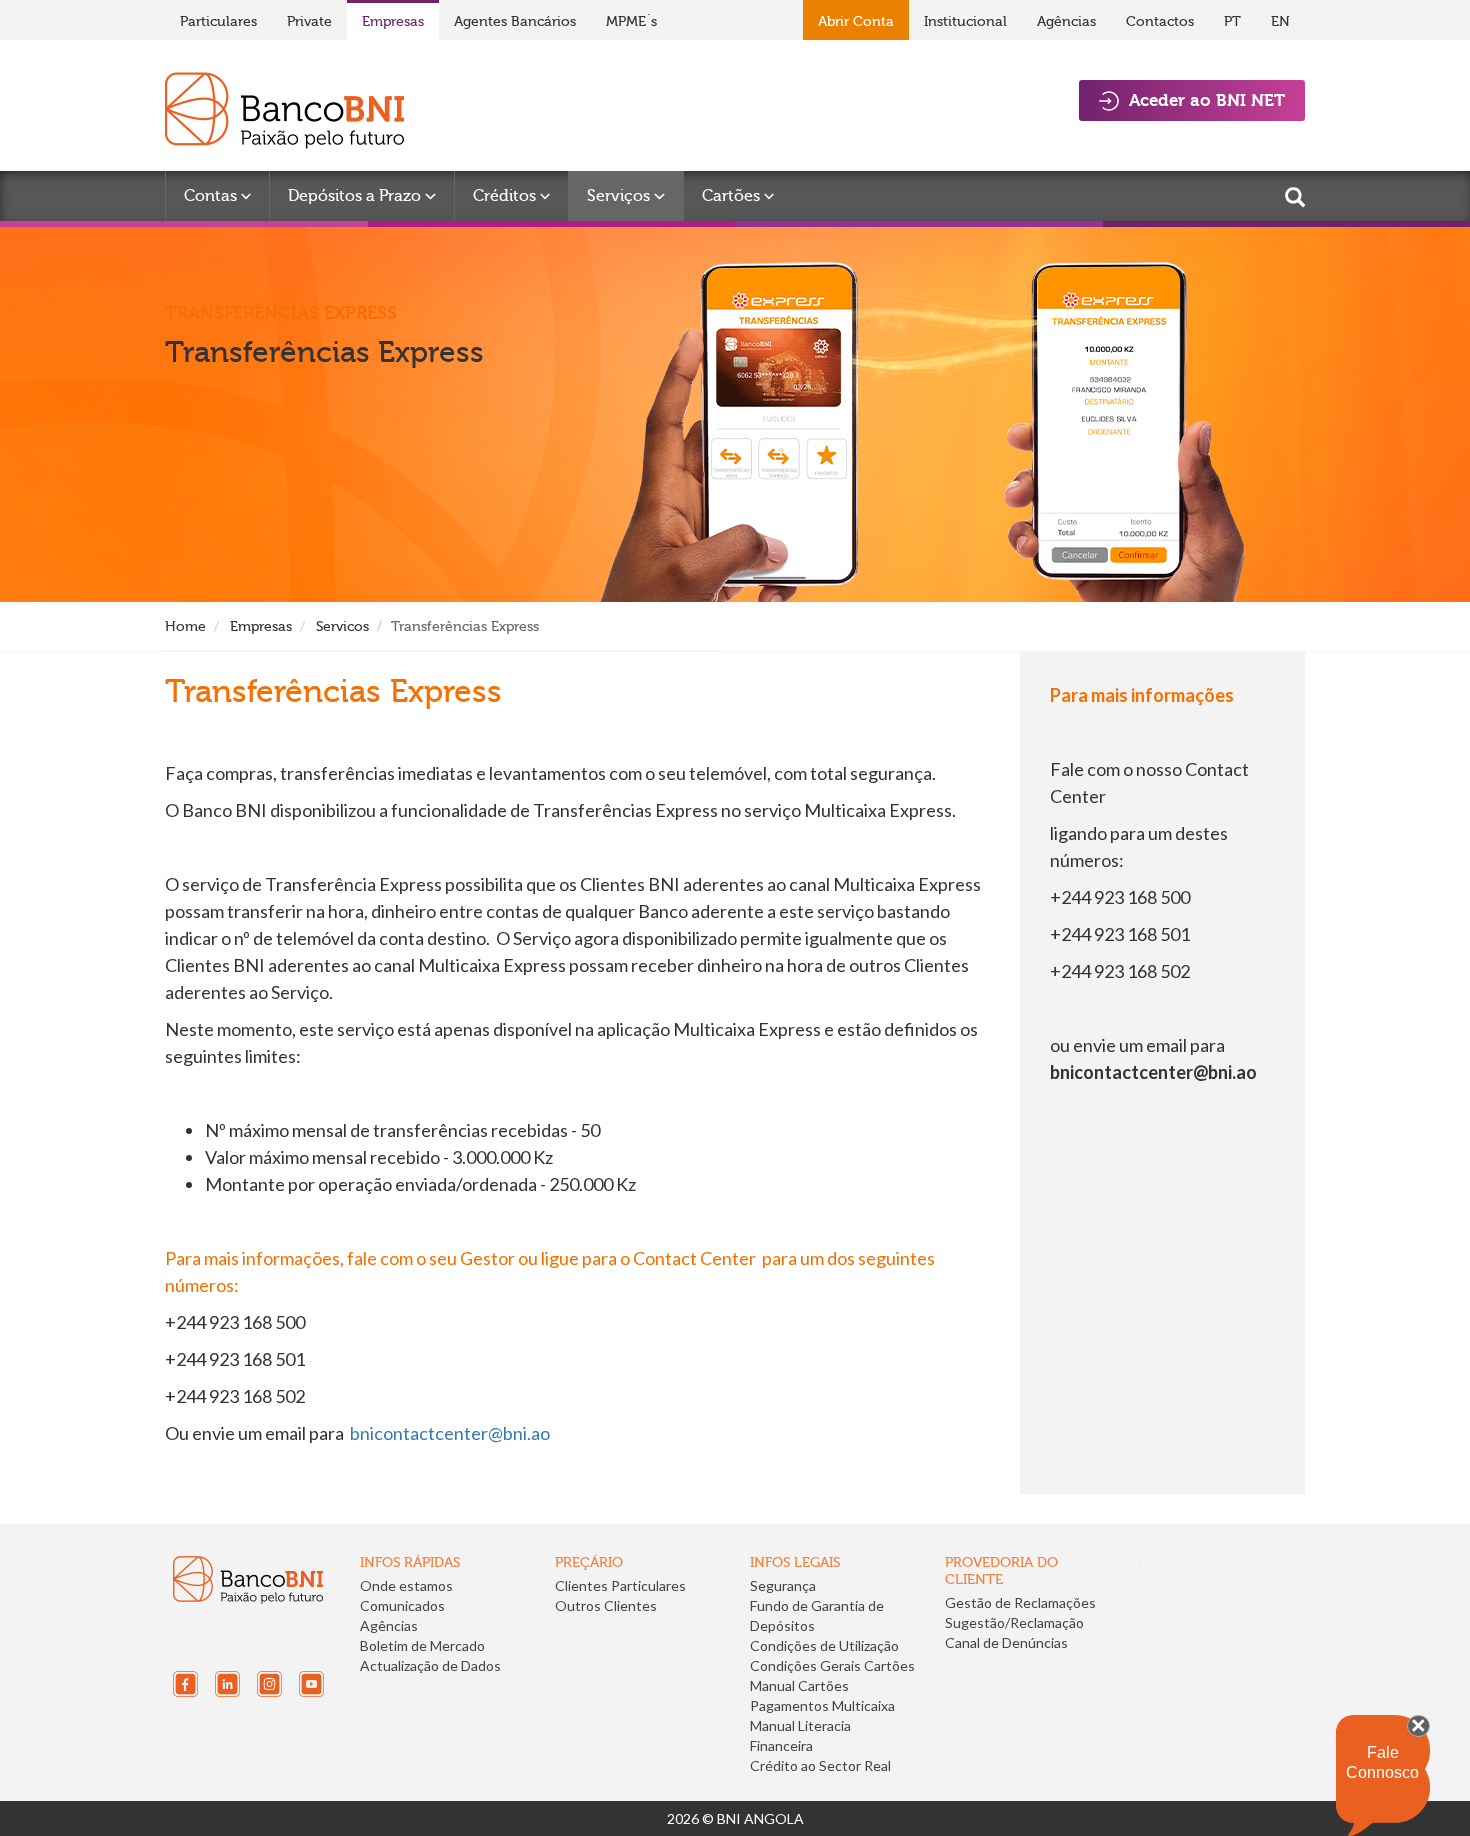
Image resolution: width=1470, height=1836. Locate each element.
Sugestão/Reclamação (1014, 1622)
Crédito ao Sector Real (820, 1765)
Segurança (783, 1585)
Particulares (218, 21)
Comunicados (402, 1605)
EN (1280, 21)
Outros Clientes (606, 1605)
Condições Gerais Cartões (832, 1665)
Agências (1066, 21)
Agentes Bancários (515, 21)
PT (1232, 21)
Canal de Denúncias (1006, 1642)
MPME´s (631, 21)
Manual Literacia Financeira (800, 1735)
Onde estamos (406, 1585)
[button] (1013, 1689)
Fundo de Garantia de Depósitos (817, 1615)
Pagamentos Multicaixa (822, 1705)
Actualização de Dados (430, 1665)
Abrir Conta (856, 21)
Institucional (965, 21)
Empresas (393, 21)
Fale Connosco (1382, 1762)
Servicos (342, 626)
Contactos (1160, 21)
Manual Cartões (799, 1685)
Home (185, 626)
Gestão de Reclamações (1020, 1602)
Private (309, 21)
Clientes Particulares (620, 1585)
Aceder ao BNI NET (1207, 100)
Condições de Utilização (824, 1645)
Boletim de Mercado (422, 1645)
